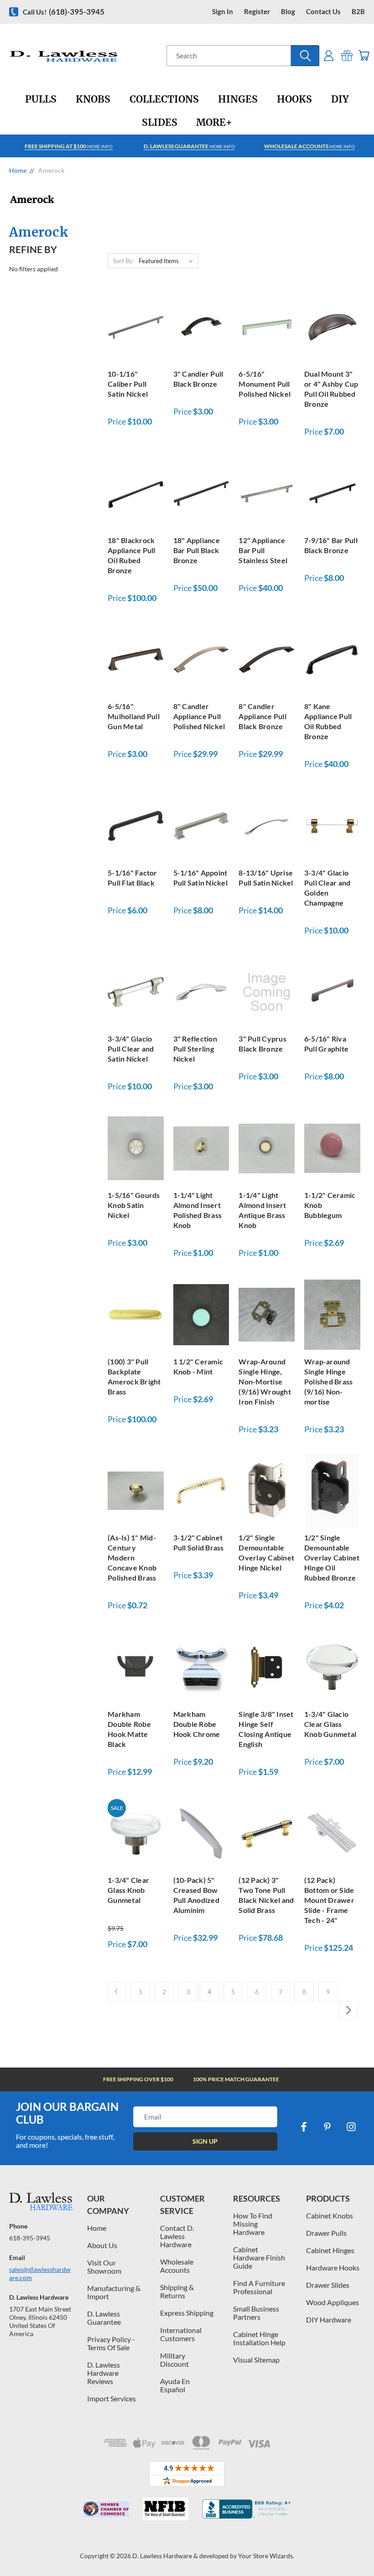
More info (69, 146)
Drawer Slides (328, 2285)
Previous (360, 2547)
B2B (358, 12)
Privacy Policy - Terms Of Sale (111, 2343)
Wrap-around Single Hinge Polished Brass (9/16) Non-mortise (329, 1381)
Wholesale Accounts (177, 2266)
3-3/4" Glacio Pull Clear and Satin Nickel (131, 1049)
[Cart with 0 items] (364, 55)
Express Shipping (187, 2313)
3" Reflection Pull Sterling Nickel (195, 1049)
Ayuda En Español (175, 2385)
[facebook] (304, 2127)
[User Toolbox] (329, 55)
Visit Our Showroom (104, 2267)
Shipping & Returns (177, 2291)
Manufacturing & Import (114, 2292)
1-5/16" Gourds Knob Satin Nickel (134, 1205)
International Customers (181, 2334)
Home (97, 2228)
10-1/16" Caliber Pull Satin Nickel (128, 384)
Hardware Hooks (333, 2268)
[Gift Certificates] (347, 55)
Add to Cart (135, 326)
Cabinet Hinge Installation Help (259, 2338)
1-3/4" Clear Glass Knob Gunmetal (128, 1890)
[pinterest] (327, 2127)
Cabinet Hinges (330, 2250)
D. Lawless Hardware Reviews (104, 2373)
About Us (102, 2245)
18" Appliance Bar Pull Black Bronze (197, 550)
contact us (323, 12)
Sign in (223, 12)
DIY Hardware (329, 2319)
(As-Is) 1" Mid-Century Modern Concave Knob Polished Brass (132, 1558)
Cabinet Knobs (330, 2216)
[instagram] (351, 2127)
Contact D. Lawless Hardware (177, 2236)
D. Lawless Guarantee (104, 2318)
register (257, 12)
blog (288, 12)
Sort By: (123, 261)
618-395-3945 (30, 2238)
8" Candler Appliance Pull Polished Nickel (199, 716)
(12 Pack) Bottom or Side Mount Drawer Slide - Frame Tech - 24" (329, 1900)
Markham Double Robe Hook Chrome (197, 1724)
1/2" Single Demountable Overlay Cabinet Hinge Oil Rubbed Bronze (332, 1558)
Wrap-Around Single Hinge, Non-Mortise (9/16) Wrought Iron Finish (265, 1381)
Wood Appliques (332, 2302)
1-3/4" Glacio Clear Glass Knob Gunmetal (330, 1724)
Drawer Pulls (326, 2233)
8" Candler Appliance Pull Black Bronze (262, 716)
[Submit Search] (305, 56)
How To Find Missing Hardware (253, 2224)
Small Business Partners (256, 2313)
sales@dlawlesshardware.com (40, 2273)
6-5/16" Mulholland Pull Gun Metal (134, 716)
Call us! (64, 12)
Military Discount (174, 2360)
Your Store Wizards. (266, 2556)
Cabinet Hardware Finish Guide (259, 2257)
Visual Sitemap (256, 2360)
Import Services (112, 2398)
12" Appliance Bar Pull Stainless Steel (263, 550)
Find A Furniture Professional (259, 2287)
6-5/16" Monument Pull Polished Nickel (265, 384)
